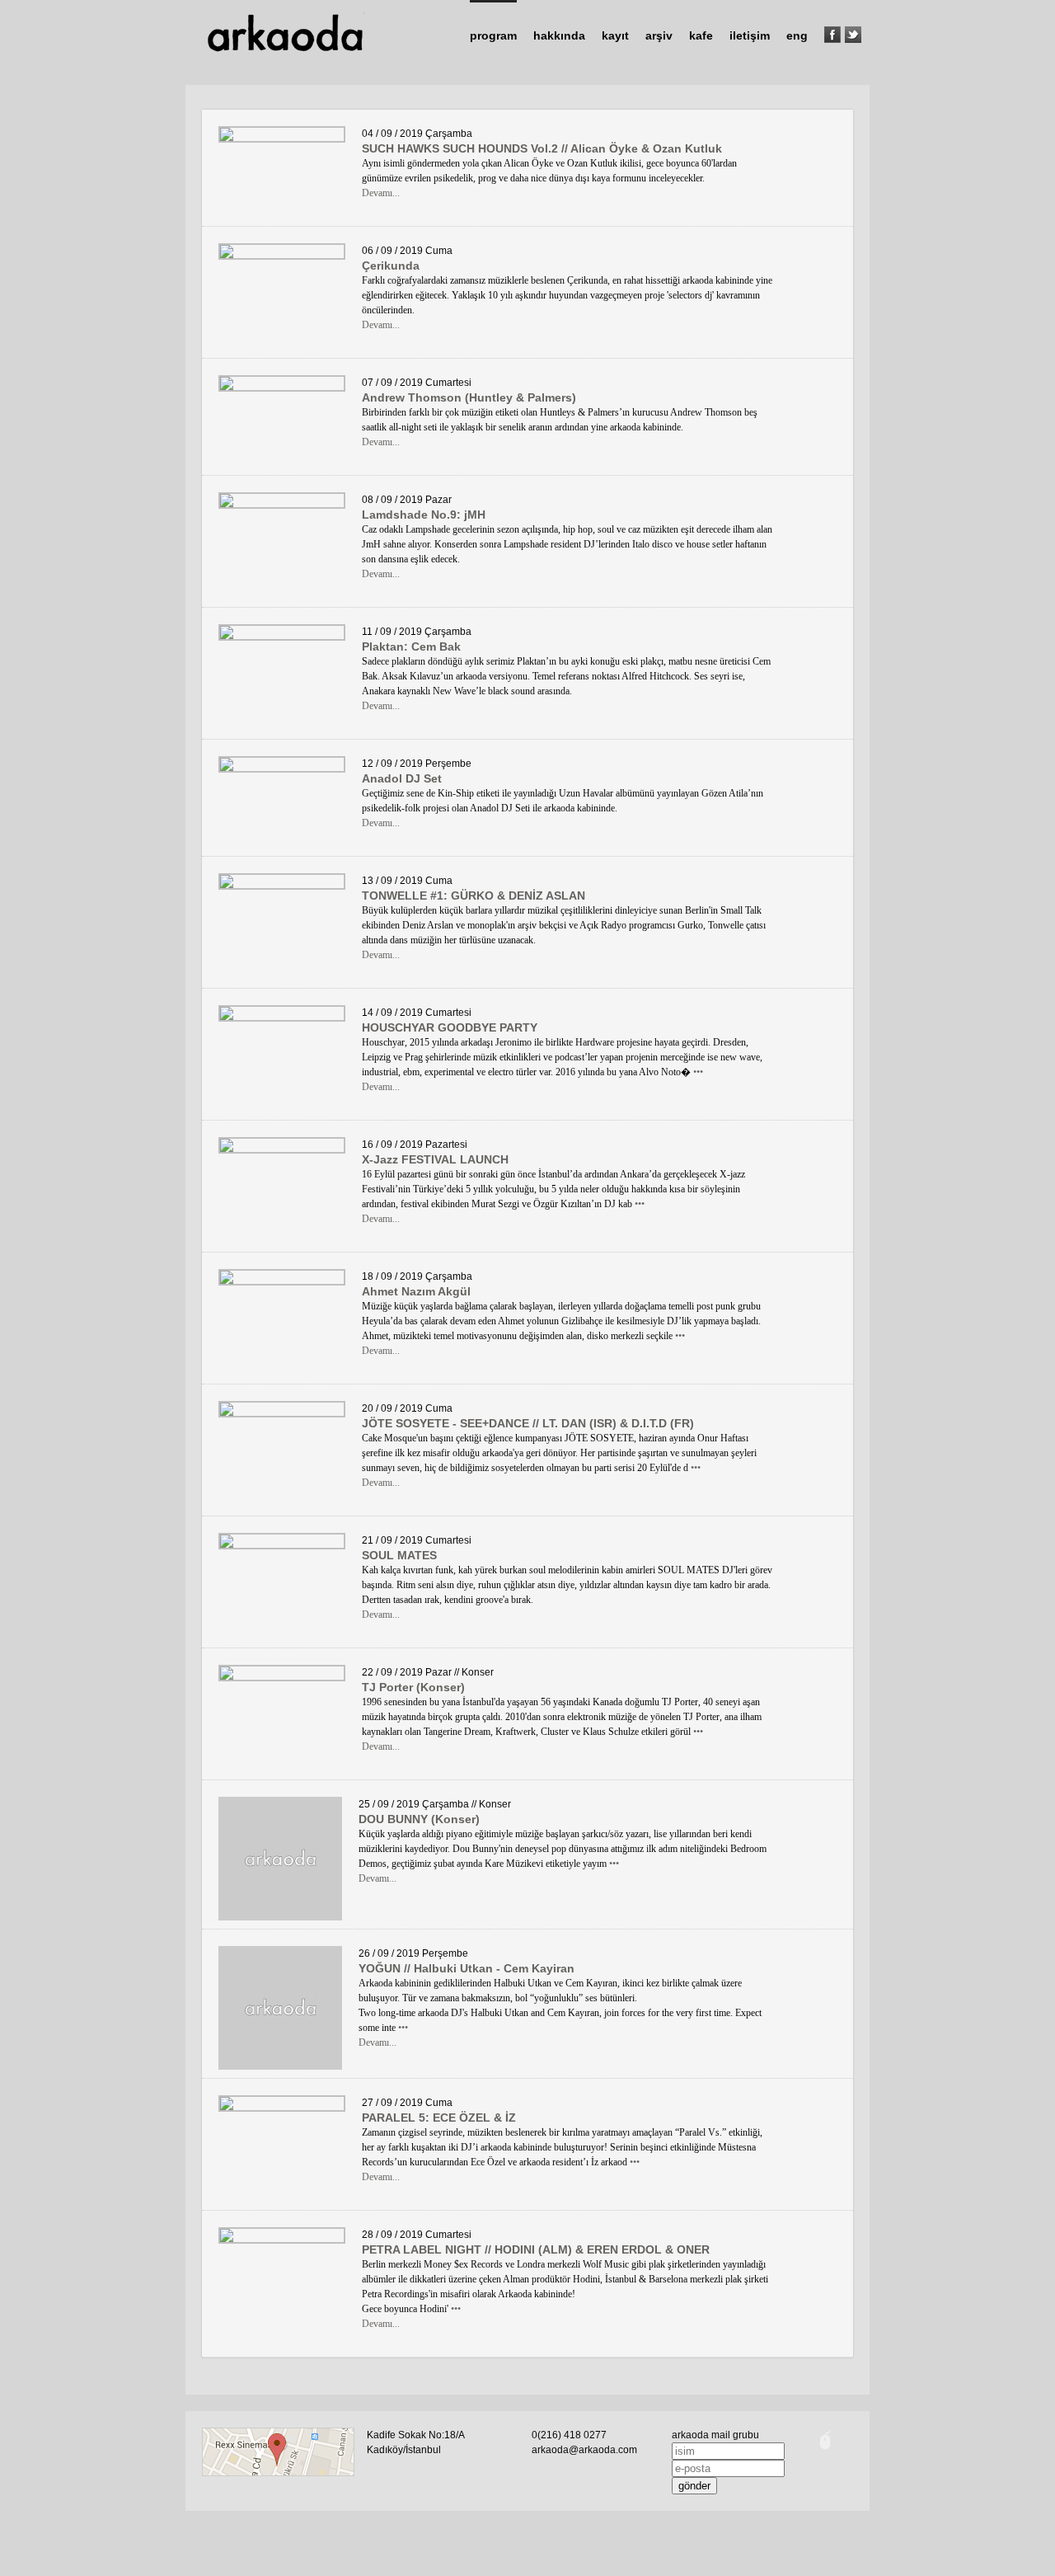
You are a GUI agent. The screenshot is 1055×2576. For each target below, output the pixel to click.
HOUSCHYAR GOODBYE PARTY (450, 1027)
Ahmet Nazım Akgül (416, 1291)
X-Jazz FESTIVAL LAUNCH (435, 1159)
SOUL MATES (399, 1555)
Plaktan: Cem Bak (411, 646)
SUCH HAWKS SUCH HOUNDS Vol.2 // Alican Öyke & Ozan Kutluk (542, 148)
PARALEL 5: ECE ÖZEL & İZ (439, 2118)
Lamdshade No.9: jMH (424, 515)
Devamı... (381, 193)
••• (698, 1072)
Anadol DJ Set (402, 778)
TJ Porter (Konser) (413, 1687)
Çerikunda (391, 266)
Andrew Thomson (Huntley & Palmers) (469, 397)
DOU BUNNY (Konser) (419, 1819)
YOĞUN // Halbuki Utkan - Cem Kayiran (467, 1968)
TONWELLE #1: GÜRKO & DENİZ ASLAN (474, 895)
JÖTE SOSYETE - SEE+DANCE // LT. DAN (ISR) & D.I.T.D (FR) (528, 1423)
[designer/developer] (825, 2451)
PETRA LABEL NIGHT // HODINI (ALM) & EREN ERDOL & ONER (536, 2249)
